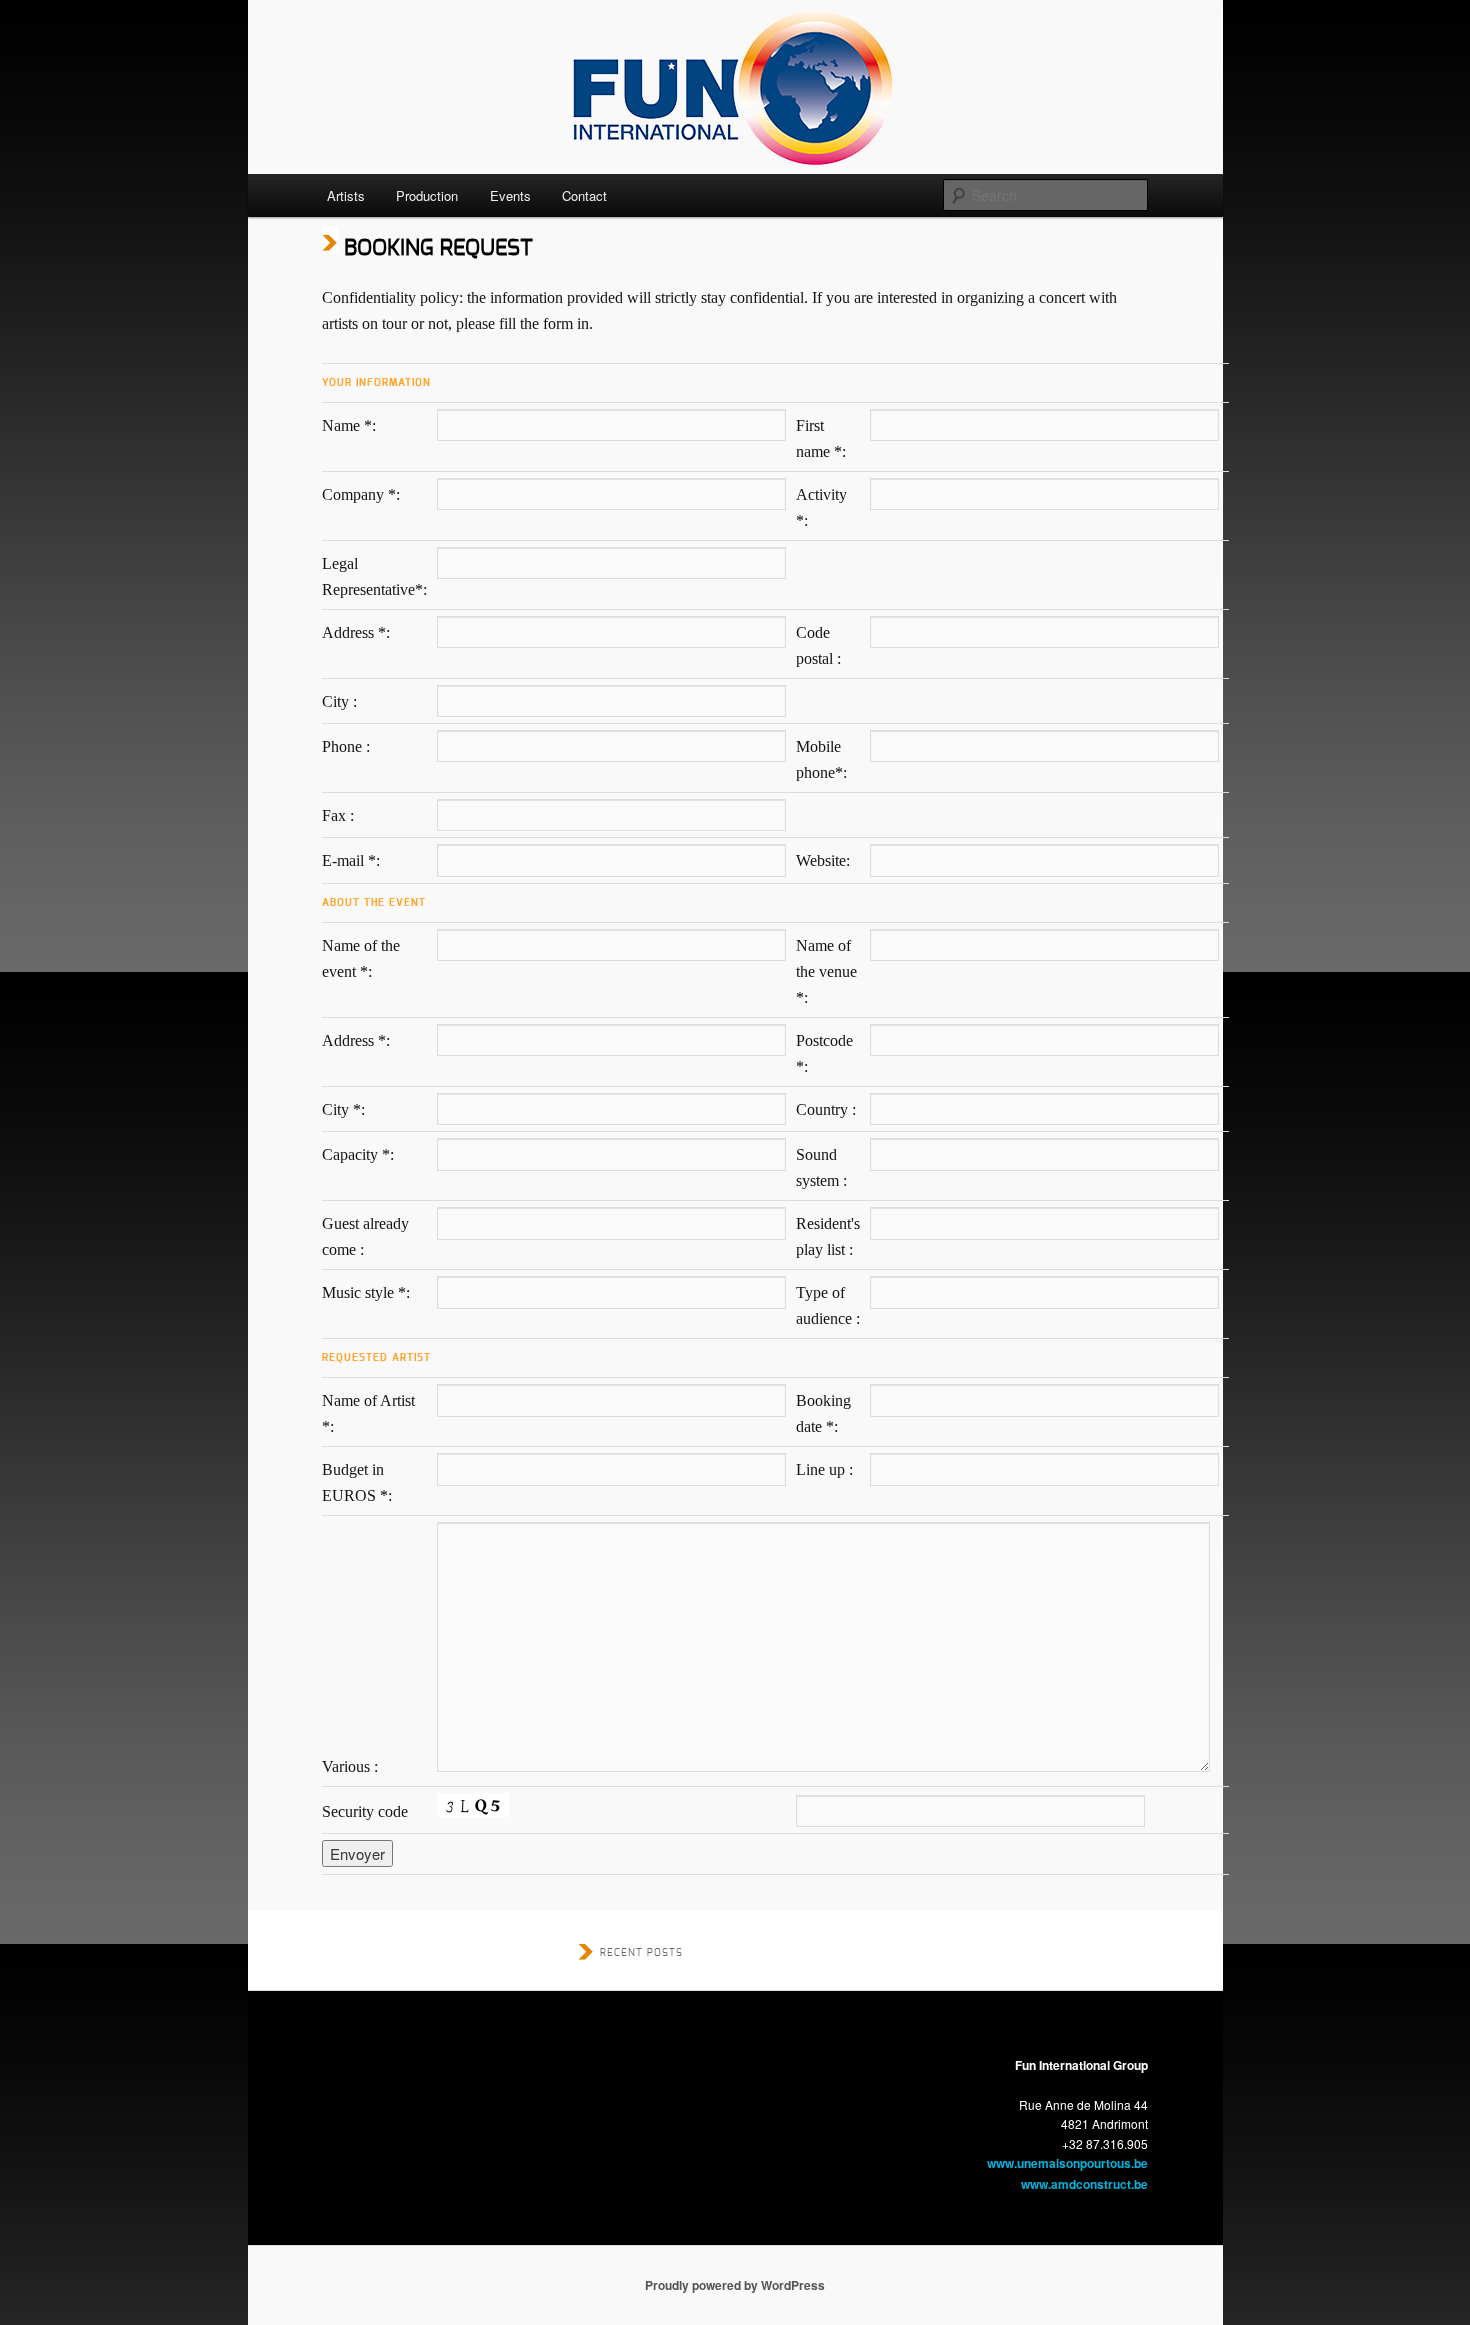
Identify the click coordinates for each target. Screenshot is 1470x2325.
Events (510, 195)
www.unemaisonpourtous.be (1067, 2163)
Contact (584, 195)
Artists (346, 195)
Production (427, 195)
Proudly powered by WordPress (735, 2285)
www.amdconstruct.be (1084, 2184)
